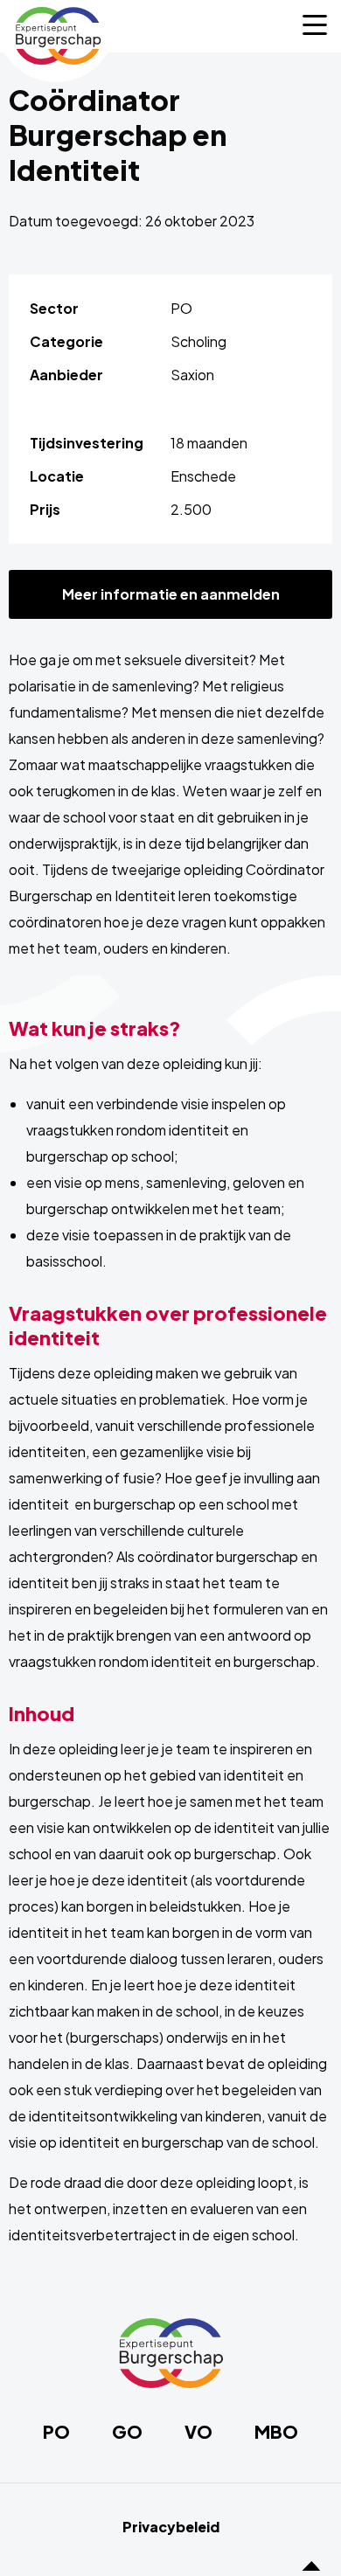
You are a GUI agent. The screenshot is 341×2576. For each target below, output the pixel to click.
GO (127, 2432)
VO (198, 2432)
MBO (276, 2432)
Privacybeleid (171, 2527)
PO (56, 2432)
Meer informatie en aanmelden (171, 594)
